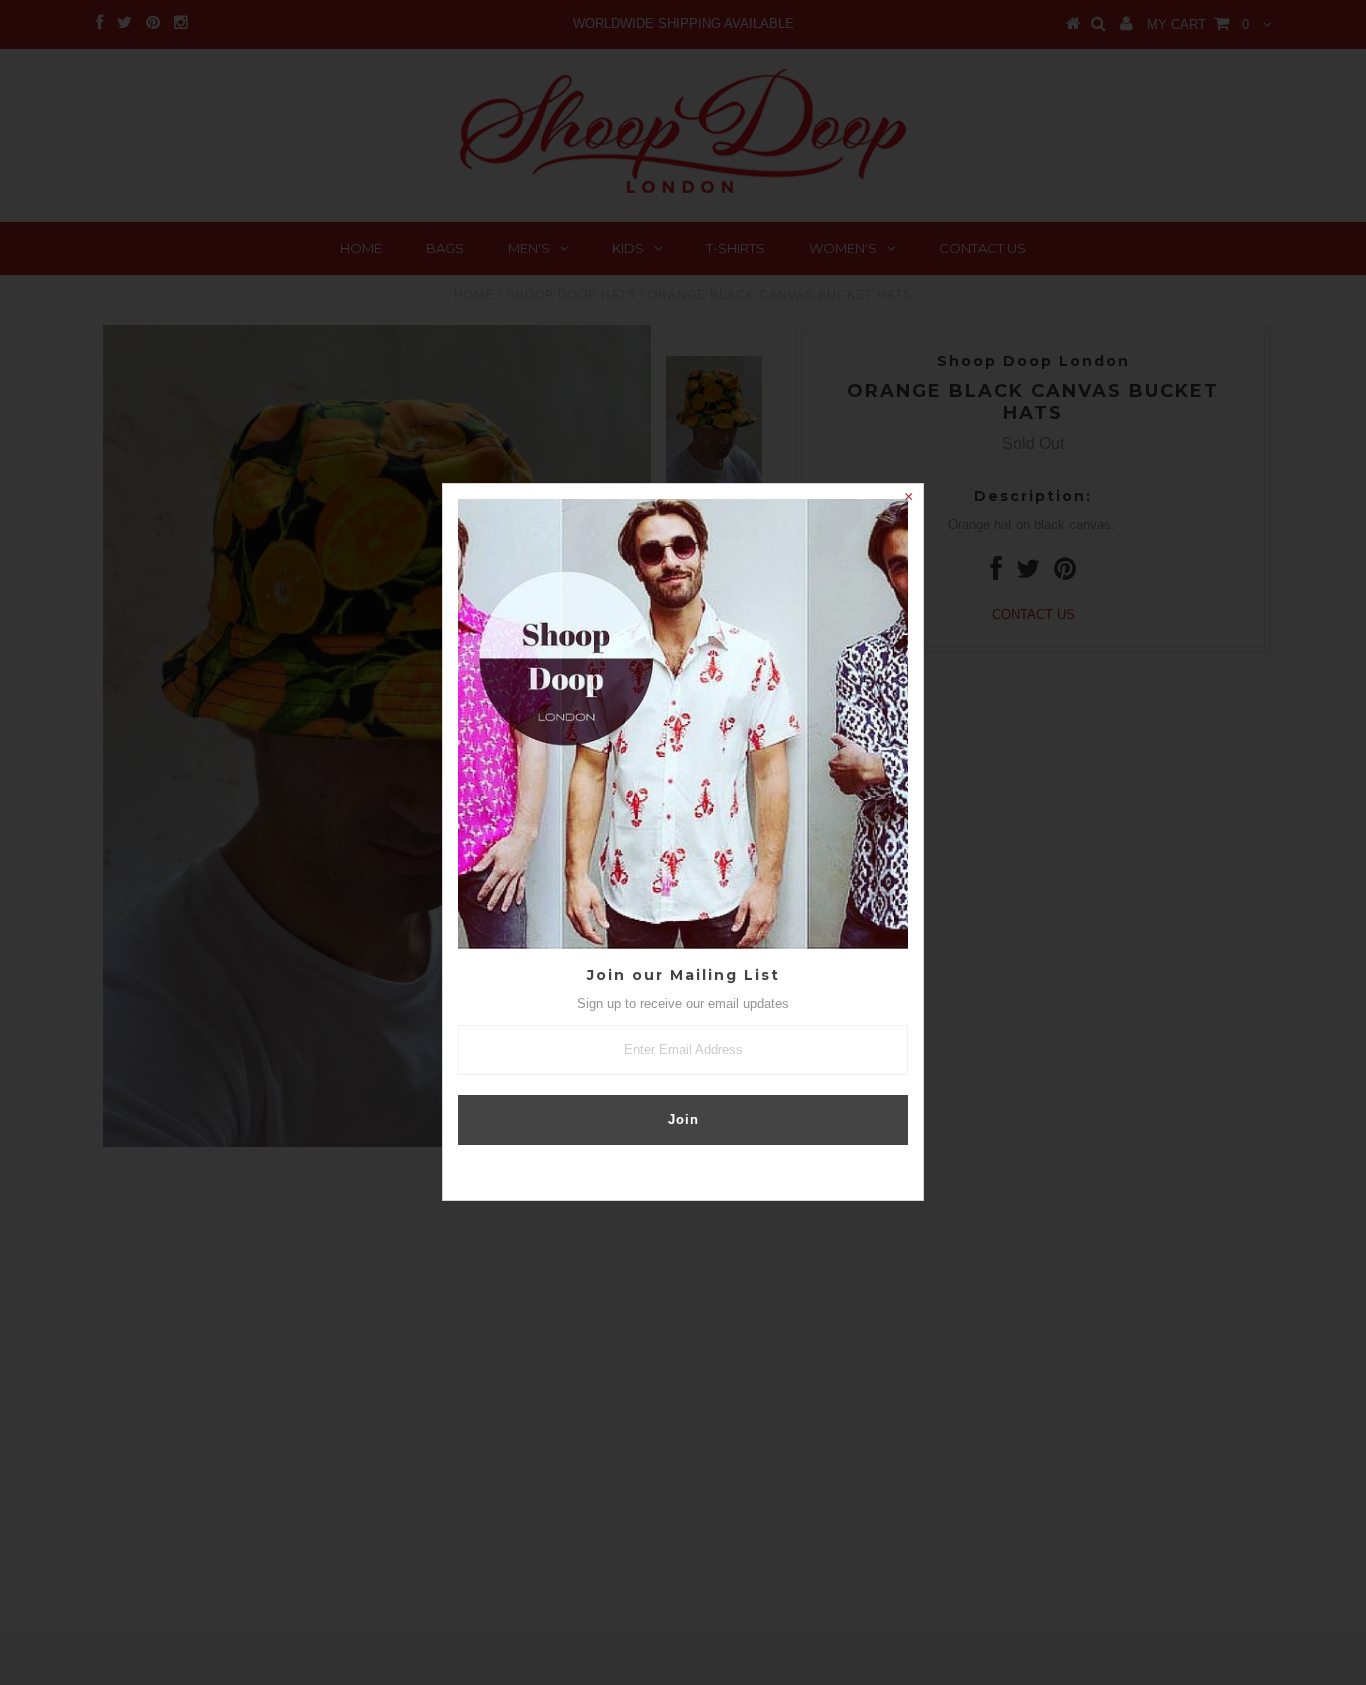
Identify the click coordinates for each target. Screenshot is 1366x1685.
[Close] (908, 499)
